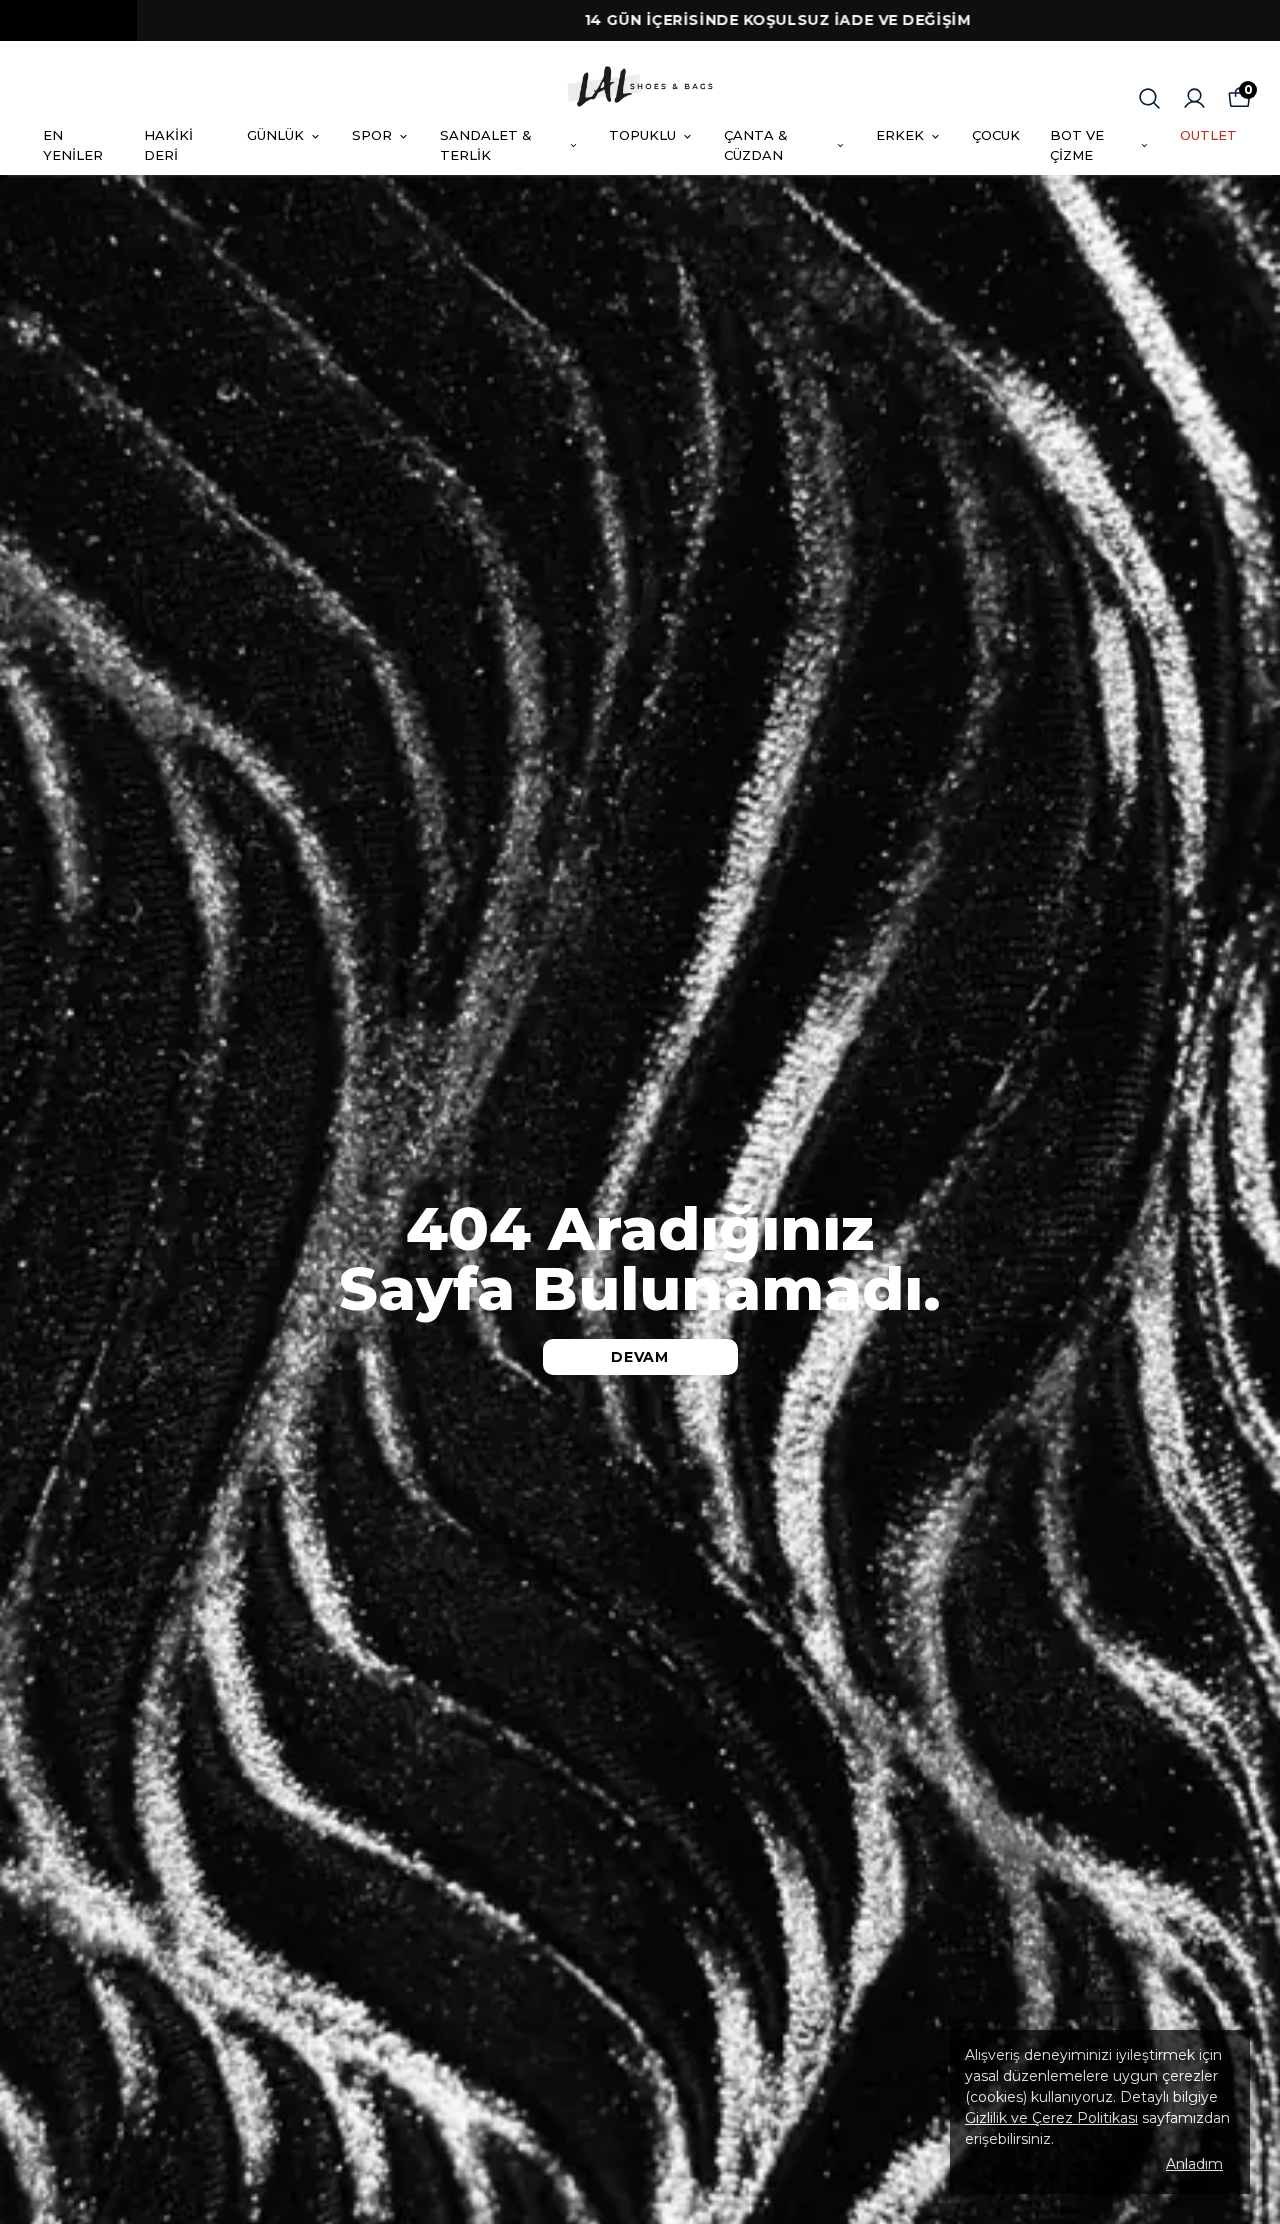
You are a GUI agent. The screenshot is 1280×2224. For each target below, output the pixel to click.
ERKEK (900, 135)
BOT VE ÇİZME (1077, 145)
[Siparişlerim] (1194, 98)
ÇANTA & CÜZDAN (756, 145)
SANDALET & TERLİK (486, 145)
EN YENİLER (73, 145)
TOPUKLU (642, 135)
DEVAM (640, 1357)
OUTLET (1208, 135)
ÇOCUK (996, 135)
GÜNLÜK (275, 135)
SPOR (372, 135)
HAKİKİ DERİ (168, 145)
